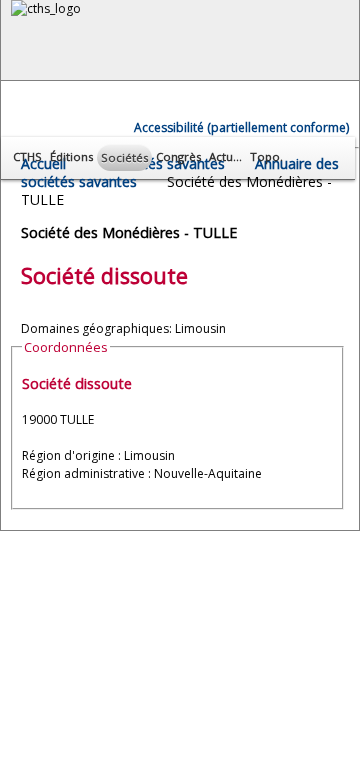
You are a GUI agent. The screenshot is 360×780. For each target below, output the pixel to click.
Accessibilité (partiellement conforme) (241, 127)
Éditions (71, 156)
